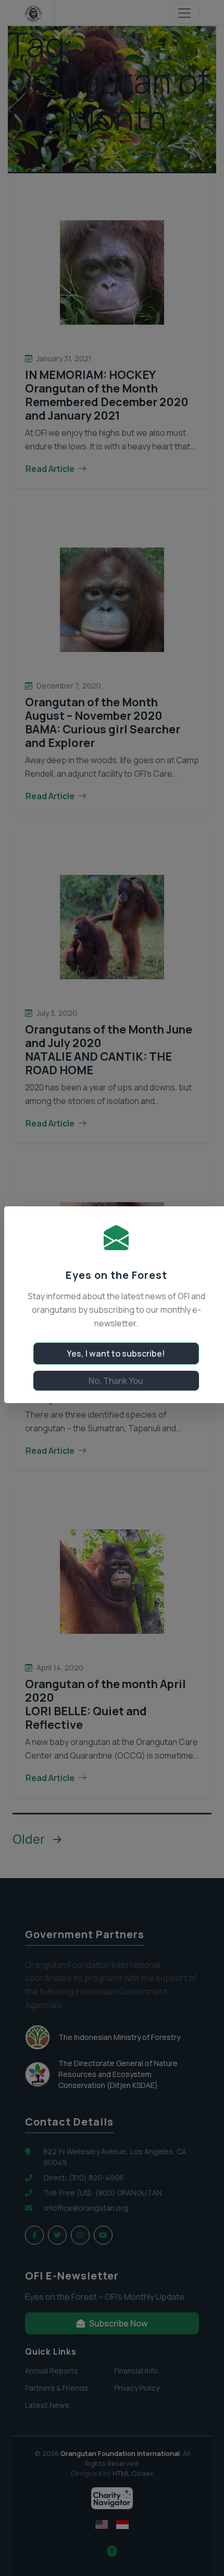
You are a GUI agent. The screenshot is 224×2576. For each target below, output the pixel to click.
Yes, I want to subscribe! (116, 1354)
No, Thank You (116, 1381)
